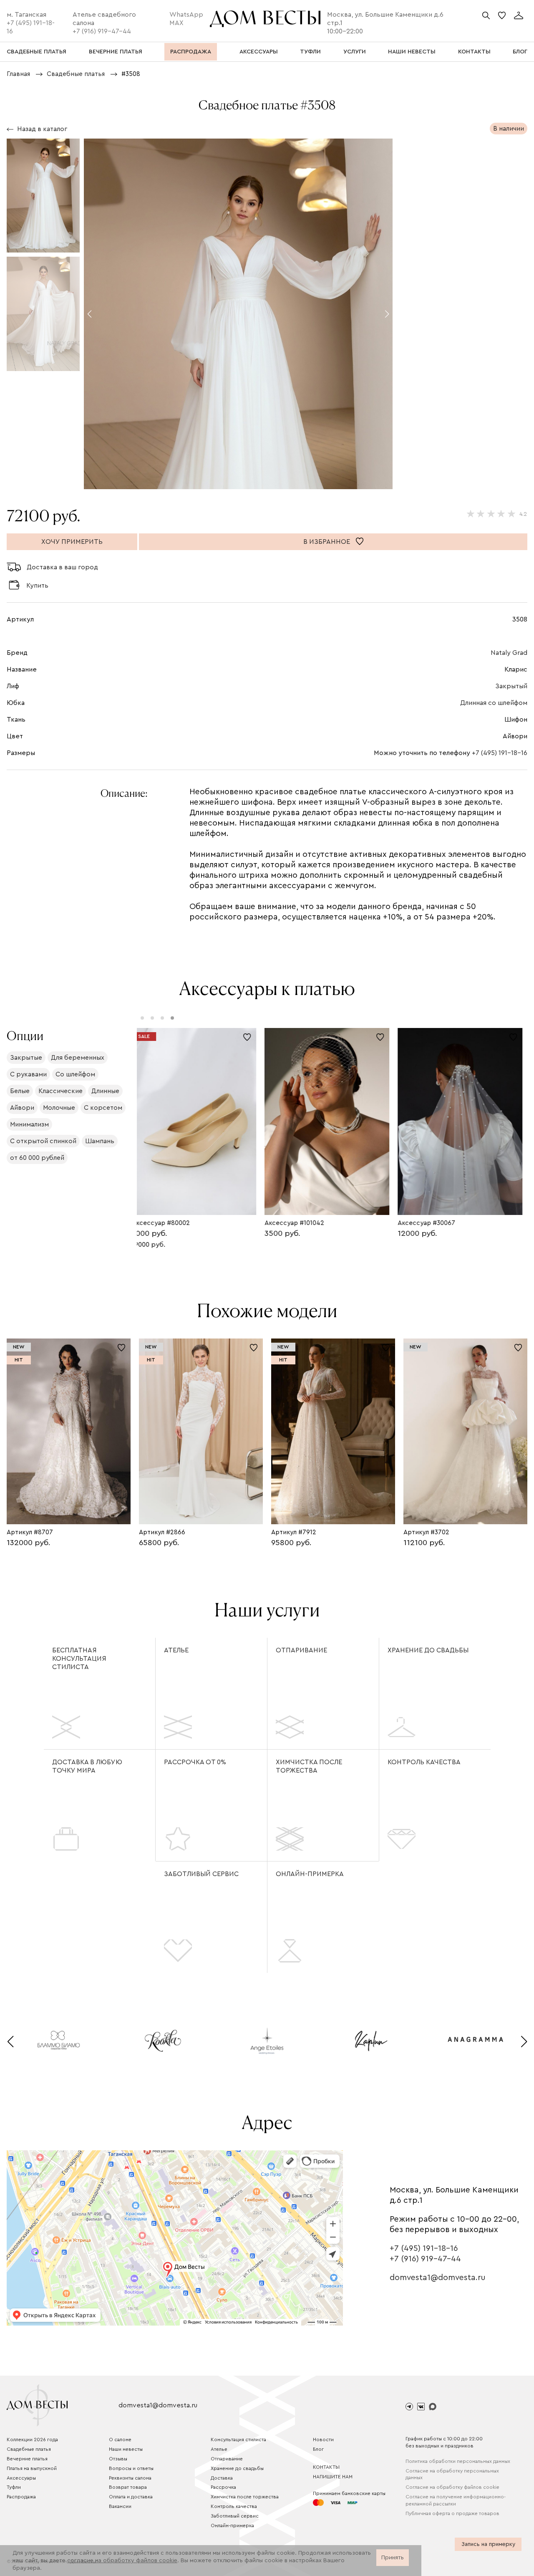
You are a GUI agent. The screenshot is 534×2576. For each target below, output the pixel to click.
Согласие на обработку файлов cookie (452, 2487)
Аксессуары (21, 2478)
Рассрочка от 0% (195, 1762)
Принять (393, 2558)
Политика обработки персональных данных (458, 2461)
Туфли (14, 2487)
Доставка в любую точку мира (87, 1766)
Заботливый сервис (201, 1874)
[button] (89, 314)
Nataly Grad (509, 653)
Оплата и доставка (131, 2497)
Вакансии (120, 2506)
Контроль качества (424, 1762)
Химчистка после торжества (309, 1766)
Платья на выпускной (32, 2468)
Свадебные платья (29, 2449)
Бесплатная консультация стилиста (79, 1659)
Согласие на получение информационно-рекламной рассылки (456, 2500)
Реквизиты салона (130, 2478)
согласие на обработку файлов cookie (122, 2561)
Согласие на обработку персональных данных (452, 2474)
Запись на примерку (488, 2544)
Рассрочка (223, 2487)
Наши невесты (126, 2449)
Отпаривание (301, 1650)
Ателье (176, 1650)
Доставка (222, 2478)
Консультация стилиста (238, 2440)
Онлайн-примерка (310, 1874)
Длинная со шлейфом (494, 703)
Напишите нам (333, 2477)
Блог (318, 2449)
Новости (323, 2440)
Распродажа (21, 2497)
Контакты (326, 2467)
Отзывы (118, 2459)
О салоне (120, 2440)
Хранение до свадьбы (428, 1650)
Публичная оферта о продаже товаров (452, 2513)
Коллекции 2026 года (32, 2440)
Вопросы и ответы (131, 2468)
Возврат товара (128, 2487)
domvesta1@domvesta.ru (438, 2278)
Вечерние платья (27, 2459)
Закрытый (511, 686)
